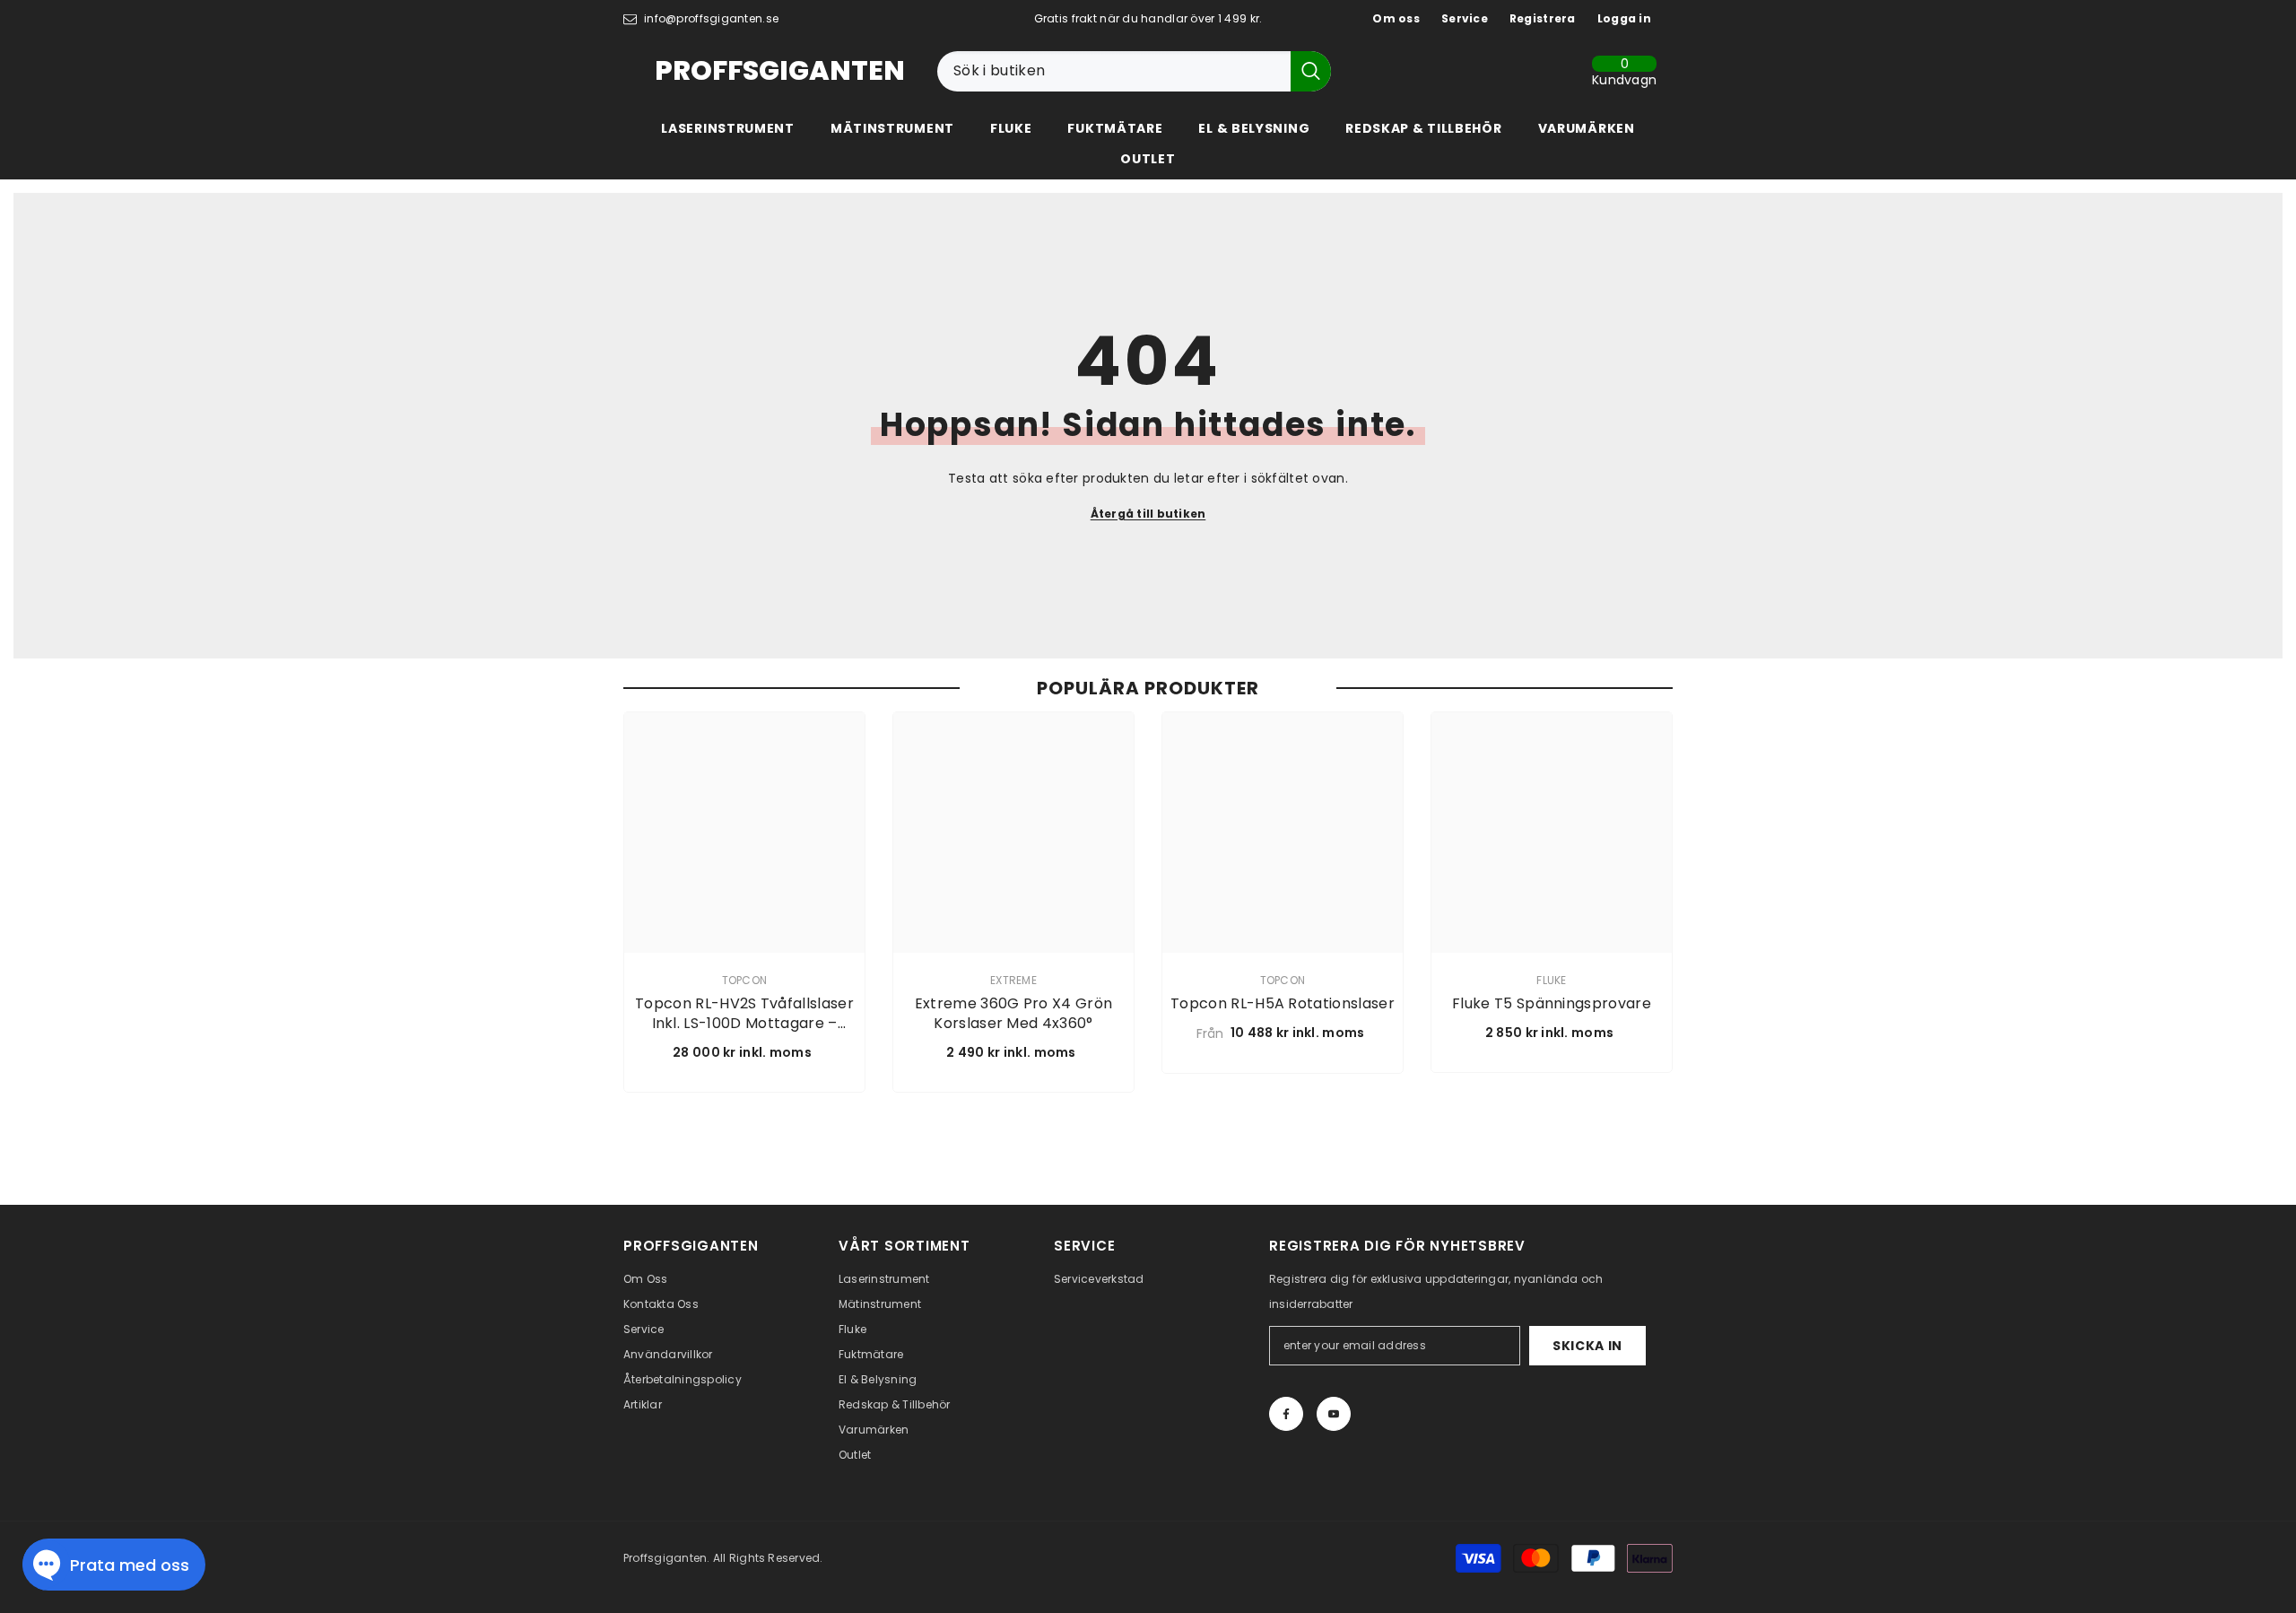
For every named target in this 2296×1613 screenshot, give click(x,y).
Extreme (1013, 980)
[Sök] (1134, 71)
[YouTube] (1334, 1414)
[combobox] (1114, 71)
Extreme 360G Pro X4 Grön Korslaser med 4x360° (1014, 1014)
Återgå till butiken (1148, 514)
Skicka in (1587, 1346)
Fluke (1551, 980)
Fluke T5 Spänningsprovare (1552, 1004)
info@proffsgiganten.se (711, 18)
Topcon (744, 980)
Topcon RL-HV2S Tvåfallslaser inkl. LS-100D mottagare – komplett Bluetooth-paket (744, 1014)
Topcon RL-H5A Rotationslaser (1283, 1004)
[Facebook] (1286, 1414)
